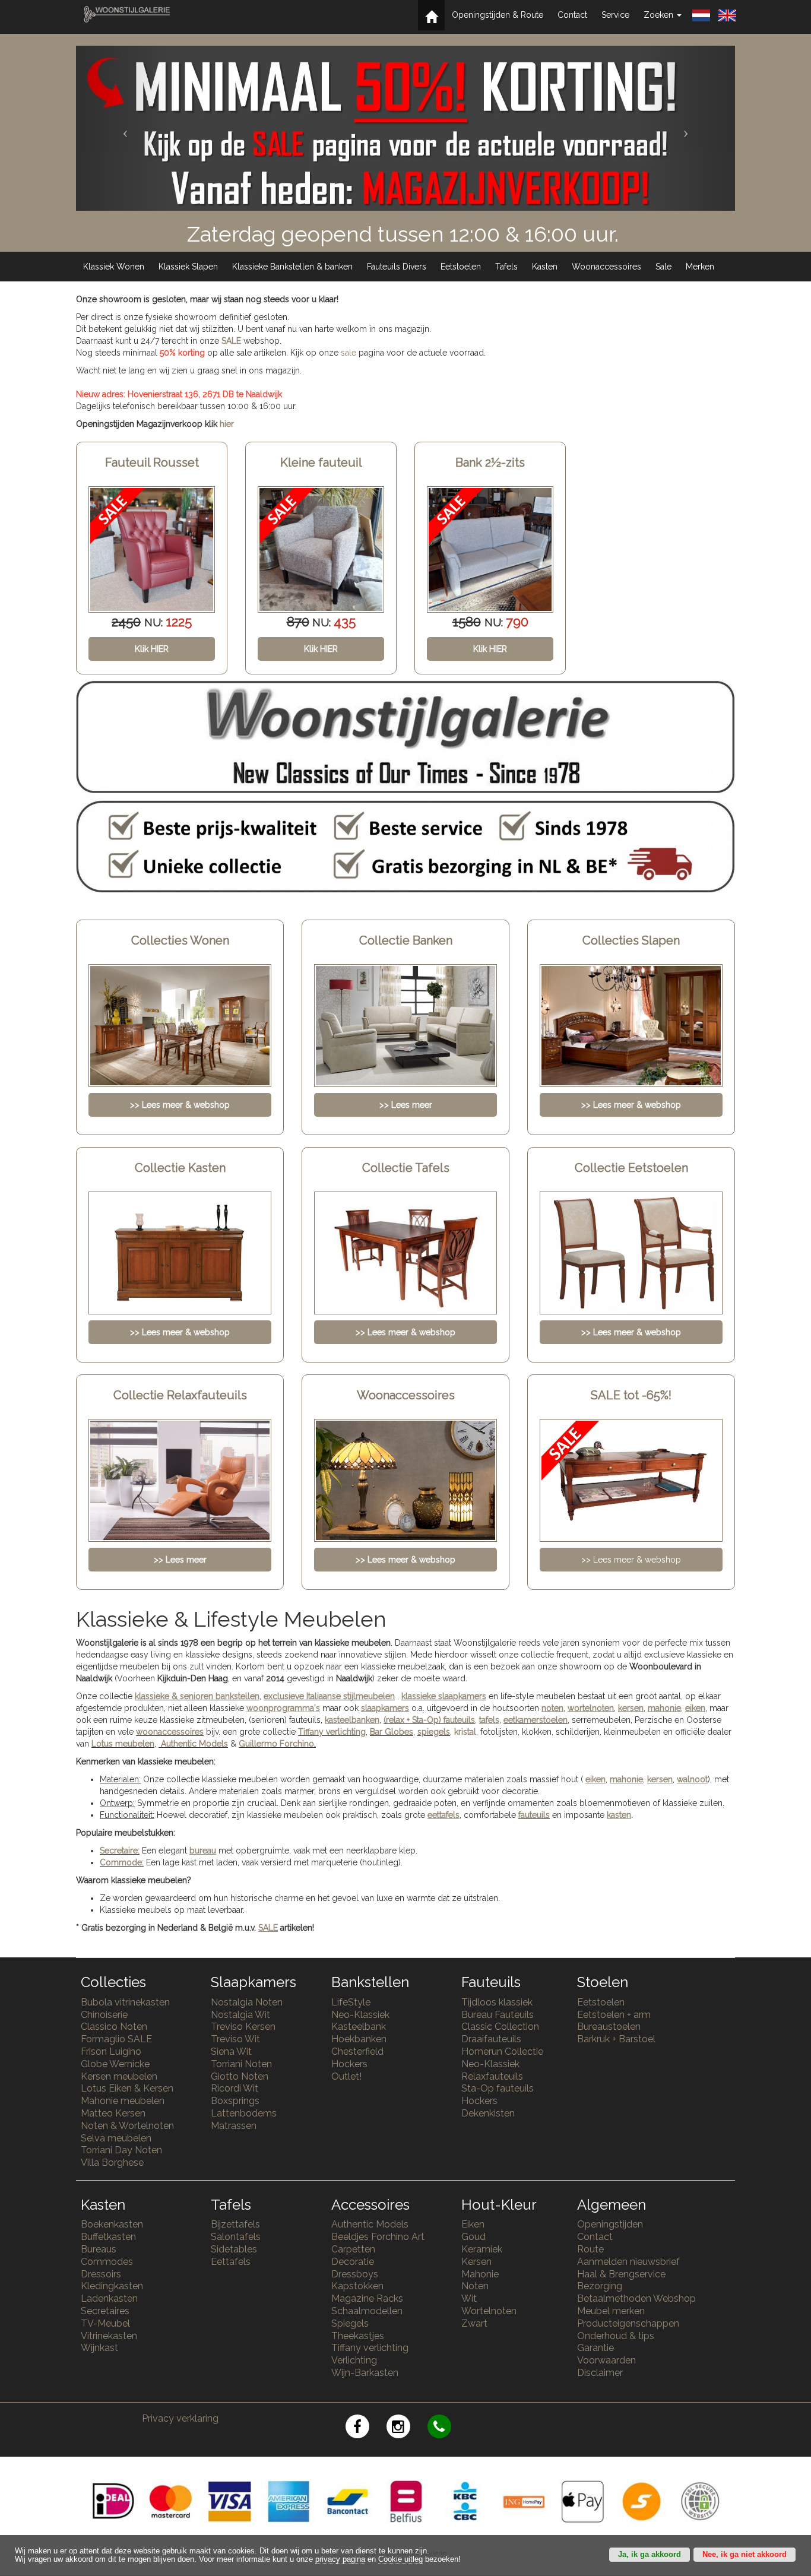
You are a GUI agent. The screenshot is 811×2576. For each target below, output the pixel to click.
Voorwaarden (606, 2360)
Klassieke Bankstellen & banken (292, 267)
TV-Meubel (105, 2323)
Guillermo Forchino (276, 1744)
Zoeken (660, 15)
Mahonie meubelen (123, 2101)
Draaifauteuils (491, 2039)
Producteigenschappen (628, 2323)
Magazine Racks (367, 2298)
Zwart (474, 2323)
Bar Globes (392, 1732)
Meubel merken (611, 2311)
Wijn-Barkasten (365, 2373)
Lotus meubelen (123, 1744)
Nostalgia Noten (247, 2002)
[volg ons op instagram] (407, 2428)
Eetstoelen (461, 267)
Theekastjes (358, 2336)
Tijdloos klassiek (497, 2002)
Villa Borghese (112, 2162)
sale (349, 353)
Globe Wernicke (115, 2064)
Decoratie (353, 2262)
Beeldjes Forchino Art (378, 2237)
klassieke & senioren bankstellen (197, 1696)
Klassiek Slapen (188, 267)
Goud (473, 2237)
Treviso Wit (235, 2039)
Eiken (473, 2224)
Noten (475, 2286)
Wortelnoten (489, 2311)
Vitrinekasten (109, 2336)
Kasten (545, 267)
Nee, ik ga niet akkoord (745, 2555)
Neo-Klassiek (360, 2015)
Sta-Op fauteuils (498, 2088)
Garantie (595, 2348)
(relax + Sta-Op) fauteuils (429, 1720)
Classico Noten (114, 2027)
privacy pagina (340, 2559)
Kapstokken (357, 2286)
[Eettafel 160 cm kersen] (490, 549)
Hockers (349, 2064)
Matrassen (234, 2126)
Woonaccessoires (606, 267)
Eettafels (231, 2262)
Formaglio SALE (116, 2039)
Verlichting (354, 2360)
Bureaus (99, 2249)
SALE (231, 341)
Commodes (107, 2262)
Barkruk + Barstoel (616, 2039)
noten (552, 1708)
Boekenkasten (112, 2224)
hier (227, 424)
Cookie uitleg (400, 2559)
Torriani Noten (241, 2064)
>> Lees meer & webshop (631, 1560)
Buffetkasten (108, 2237)
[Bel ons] (447, 2428)
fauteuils (534, 1815)
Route (590, 2249)
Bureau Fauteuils (498, 2015)
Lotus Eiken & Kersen (127, 2088)
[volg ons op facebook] (366, 2428)
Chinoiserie (104, 2015)
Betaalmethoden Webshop (636, 2298)
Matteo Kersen (113, 2113)
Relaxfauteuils (492, 2076)
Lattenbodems (244, 2113)
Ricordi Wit (235, 2088)
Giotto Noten (240, 2076)
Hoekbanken (359, 2039)
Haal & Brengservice (621, 2274)
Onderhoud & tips (616, 2336)
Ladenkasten (109, 2298)
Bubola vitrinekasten (125, 2002)
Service (615, 15)
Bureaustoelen (609, 2027)
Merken (700, 267)
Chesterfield (357, 2051)
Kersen (476, 2262)
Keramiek (482, 2249)
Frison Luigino (111, 2051)
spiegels (434, 1732)
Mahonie (480, 2274)
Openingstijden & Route (498, 15)
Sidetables (234, 2249)
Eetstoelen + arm (614, 2015)
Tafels (506, 267)
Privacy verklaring (180, 2418)
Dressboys (355, 2274)
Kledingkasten (112, 2286)
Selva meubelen (116, 2138)
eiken (695, 1708)
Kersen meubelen (119, 2076)
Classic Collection (500, 2027)
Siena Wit (231, 2051)
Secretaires (105, 2311)
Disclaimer (600, 2373)
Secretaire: (120, 1851)
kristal (465, 1732)
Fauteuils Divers (397, 267)
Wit (469, 2298)
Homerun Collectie (502, 2051)
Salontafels (236, 2237)
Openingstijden (610, 2224)
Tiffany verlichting (370, 2348)
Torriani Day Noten (121, 2150)
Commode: (122, 1862)
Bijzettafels (235, 2224)
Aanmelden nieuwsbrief (628, 2262)
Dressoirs (101, 2274)
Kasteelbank (359, 2027)
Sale (663, 267)
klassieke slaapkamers (444, 1696)
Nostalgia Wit (240, 2015)
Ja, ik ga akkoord (650, 2555)
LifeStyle (351, 2002)
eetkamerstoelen (536, 1720)
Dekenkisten (488, 2113)
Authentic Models (194, 1744)
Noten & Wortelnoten (127, 2126)
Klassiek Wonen (114, 267)
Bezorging (600, 2286)
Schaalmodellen (367, 2311)
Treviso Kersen (243, 2027)
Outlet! (346, 2076)
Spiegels (350, 2323)
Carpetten (353, 2249)
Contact (572, 15)
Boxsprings (235, 2101)
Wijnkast (99, 2348)
